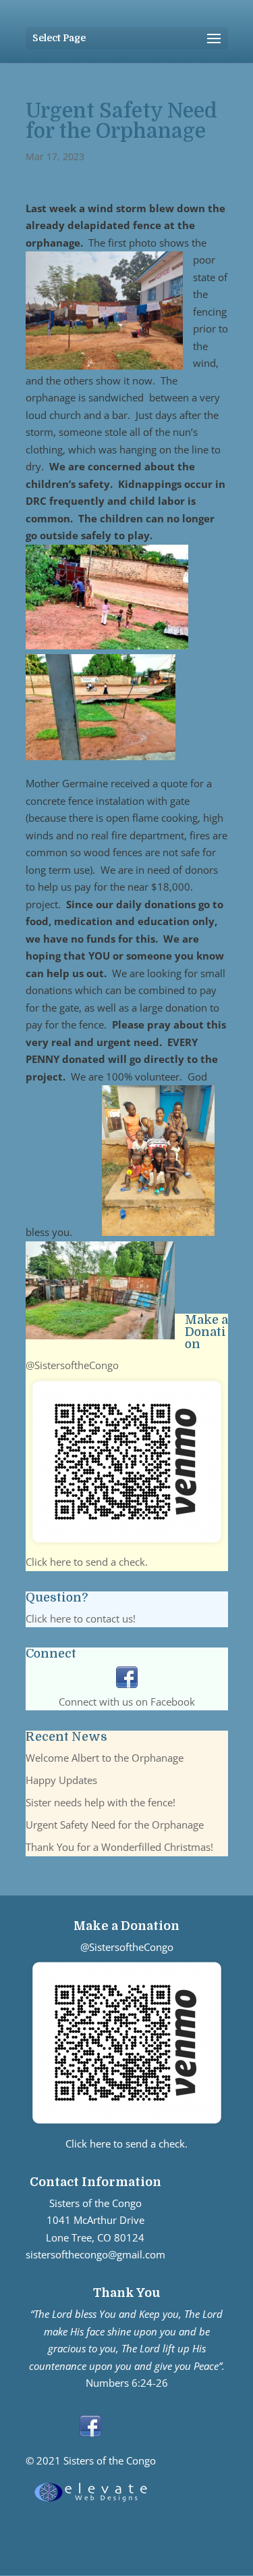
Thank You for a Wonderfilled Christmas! (119, 1847)
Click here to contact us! (81, 1618)
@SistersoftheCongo (72, 1365)
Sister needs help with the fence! (101, 1802)
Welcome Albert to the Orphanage (105, 1758)
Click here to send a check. (87, 1562)
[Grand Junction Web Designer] (91, 2502)
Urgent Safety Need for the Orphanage (115, 1825)
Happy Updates (61, 1780)
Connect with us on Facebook (127, 1702)
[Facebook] (127, 1684)
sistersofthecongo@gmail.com (95, 2254)
